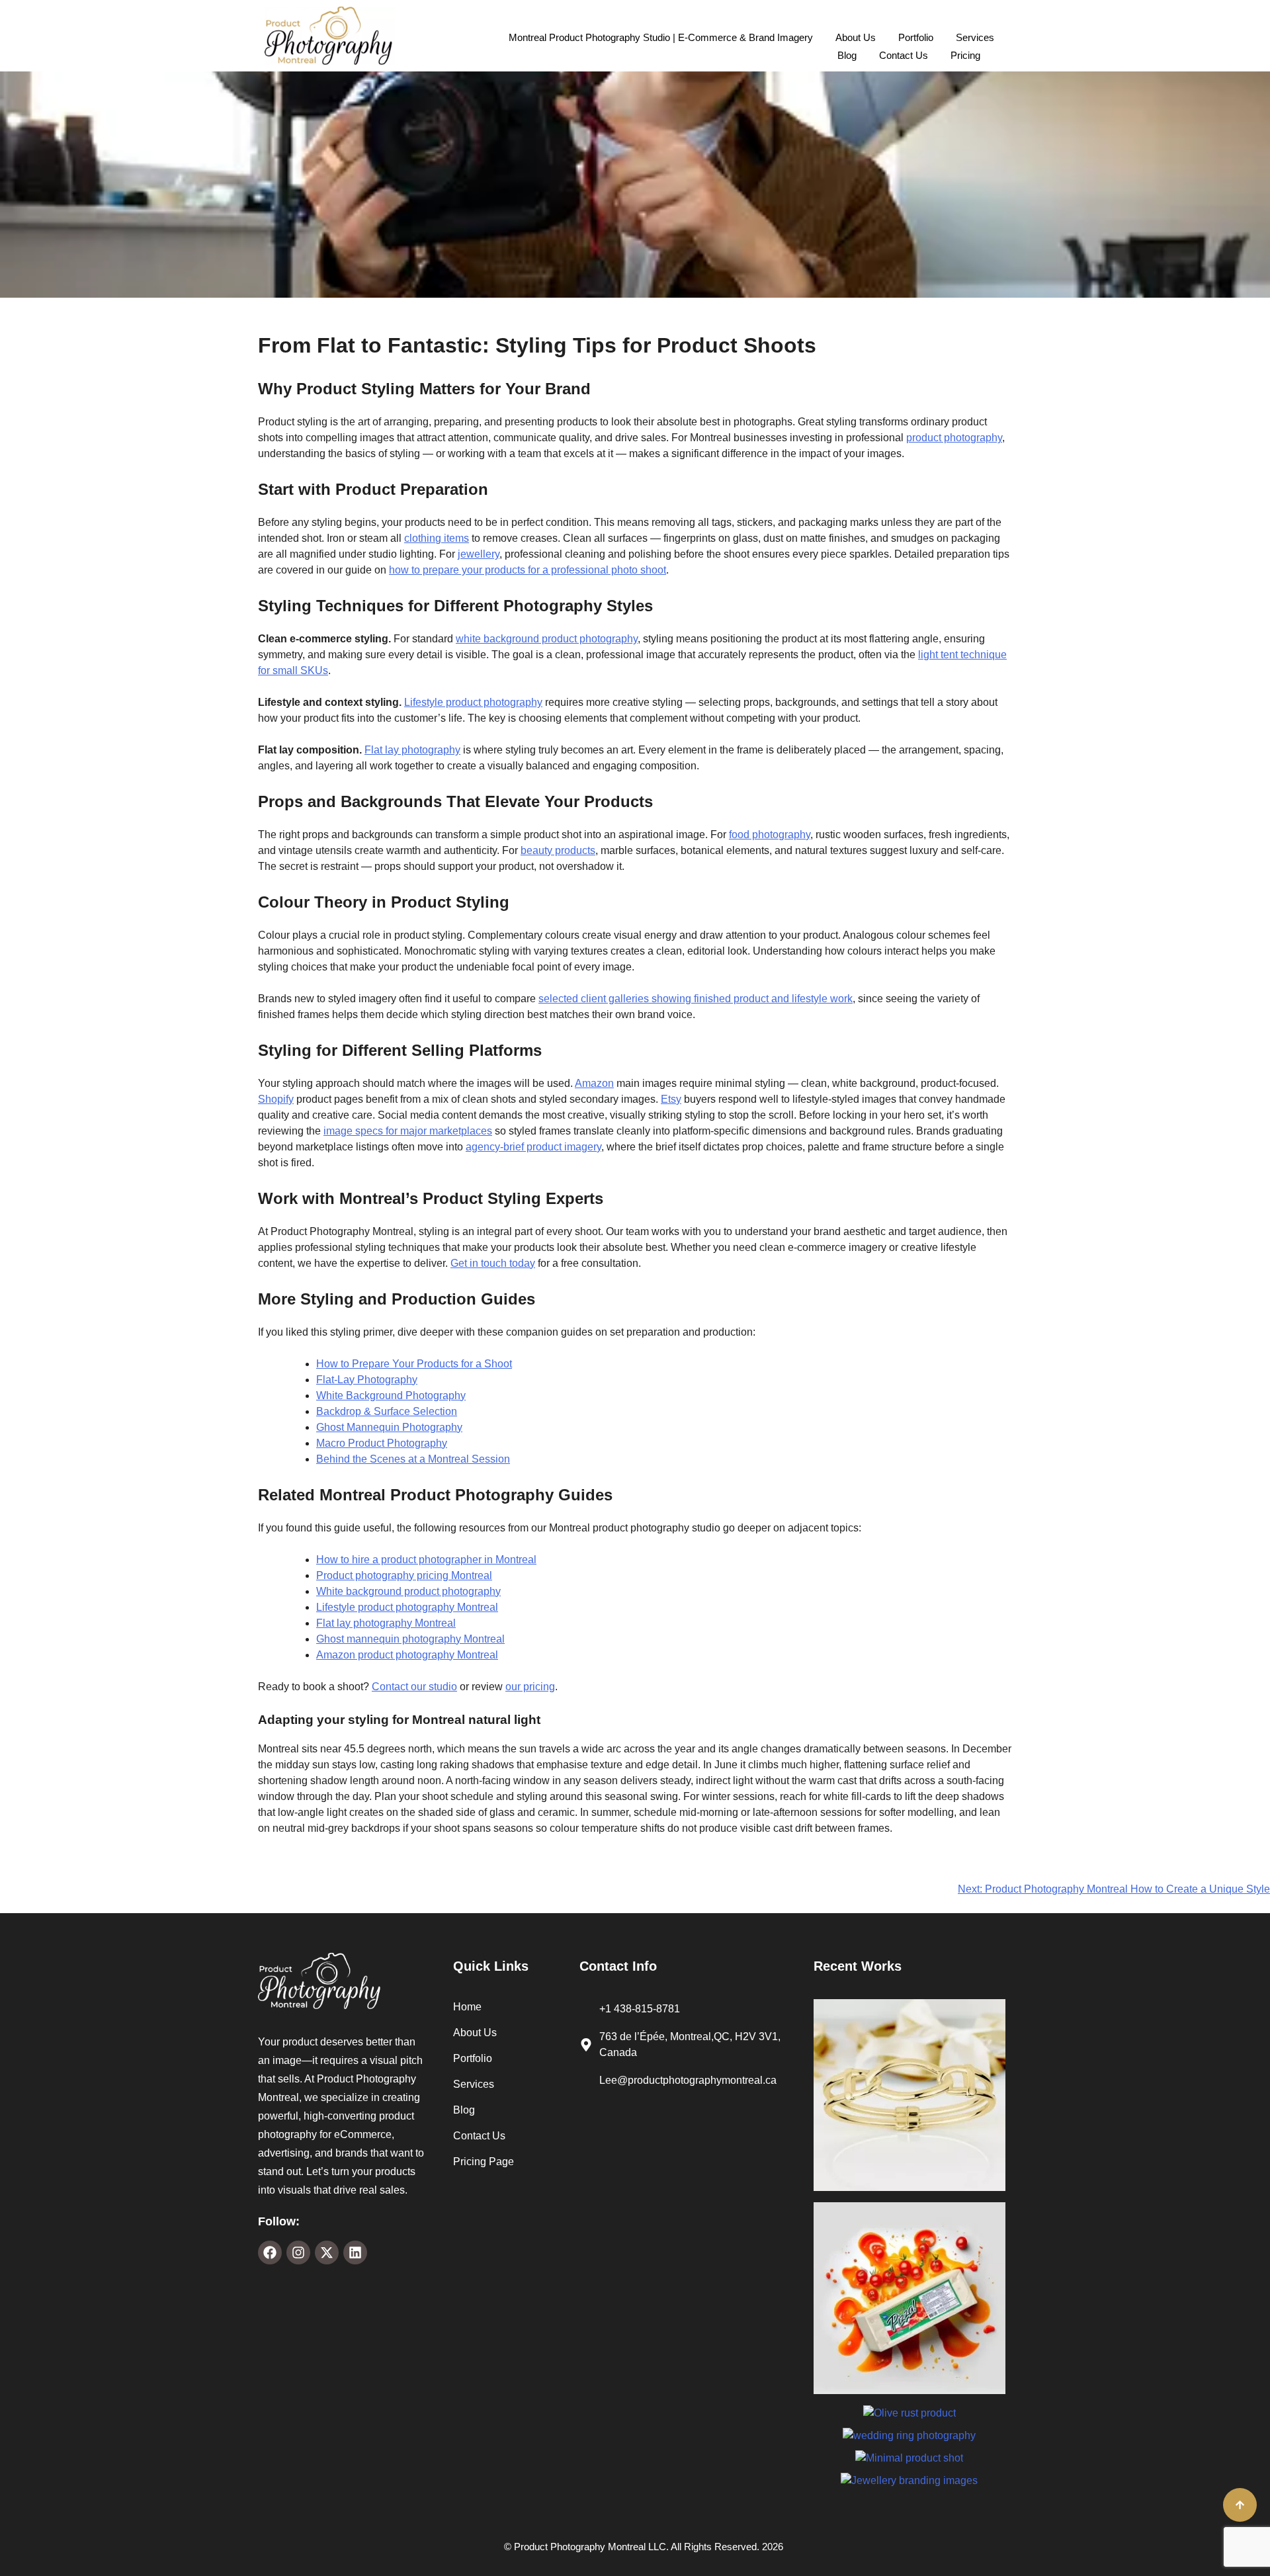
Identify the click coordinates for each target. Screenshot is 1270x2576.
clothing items (437, 538)
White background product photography (408, 1591)
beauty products (558, 850)
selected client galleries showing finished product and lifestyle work (696, 999)
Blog (847, 55)
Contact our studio (414, 1687)
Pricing (965, 55)
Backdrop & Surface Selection (387, 1411)
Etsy (671, 1099)
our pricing (530, 1687)
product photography (954, 438)
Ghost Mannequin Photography (389, 1427)
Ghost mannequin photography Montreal (410, 1639)
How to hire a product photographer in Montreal (426, 1560)
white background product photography (547, 639)
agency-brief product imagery (533, 1147)
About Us (856, 37)
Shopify (276, 1099)
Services (975, 37)
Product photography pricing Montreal (404, 1575)
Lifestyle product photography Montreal (407, 1607)
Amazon (594, 1083)
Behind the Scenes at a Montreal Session (413, 1459)
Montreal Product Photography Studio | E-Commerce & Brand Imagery (661, 37)
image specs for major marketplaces (408, 1131)
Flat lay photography (412, 750)
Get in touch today (493, 1263)
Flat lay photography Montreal (386, 1623)
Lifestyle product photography (473, 702)
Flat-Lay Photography (367, 1380)
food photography (770, 835)
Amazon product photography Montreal (407, 1655)
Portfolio (916, 37)
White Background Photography (391, 1395)
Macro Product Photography (382, 1443)
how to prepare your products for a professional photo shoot (528, 570)
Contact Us (904, 55)
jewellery (479, 554)
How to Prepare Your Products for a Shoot (414, 1364)
